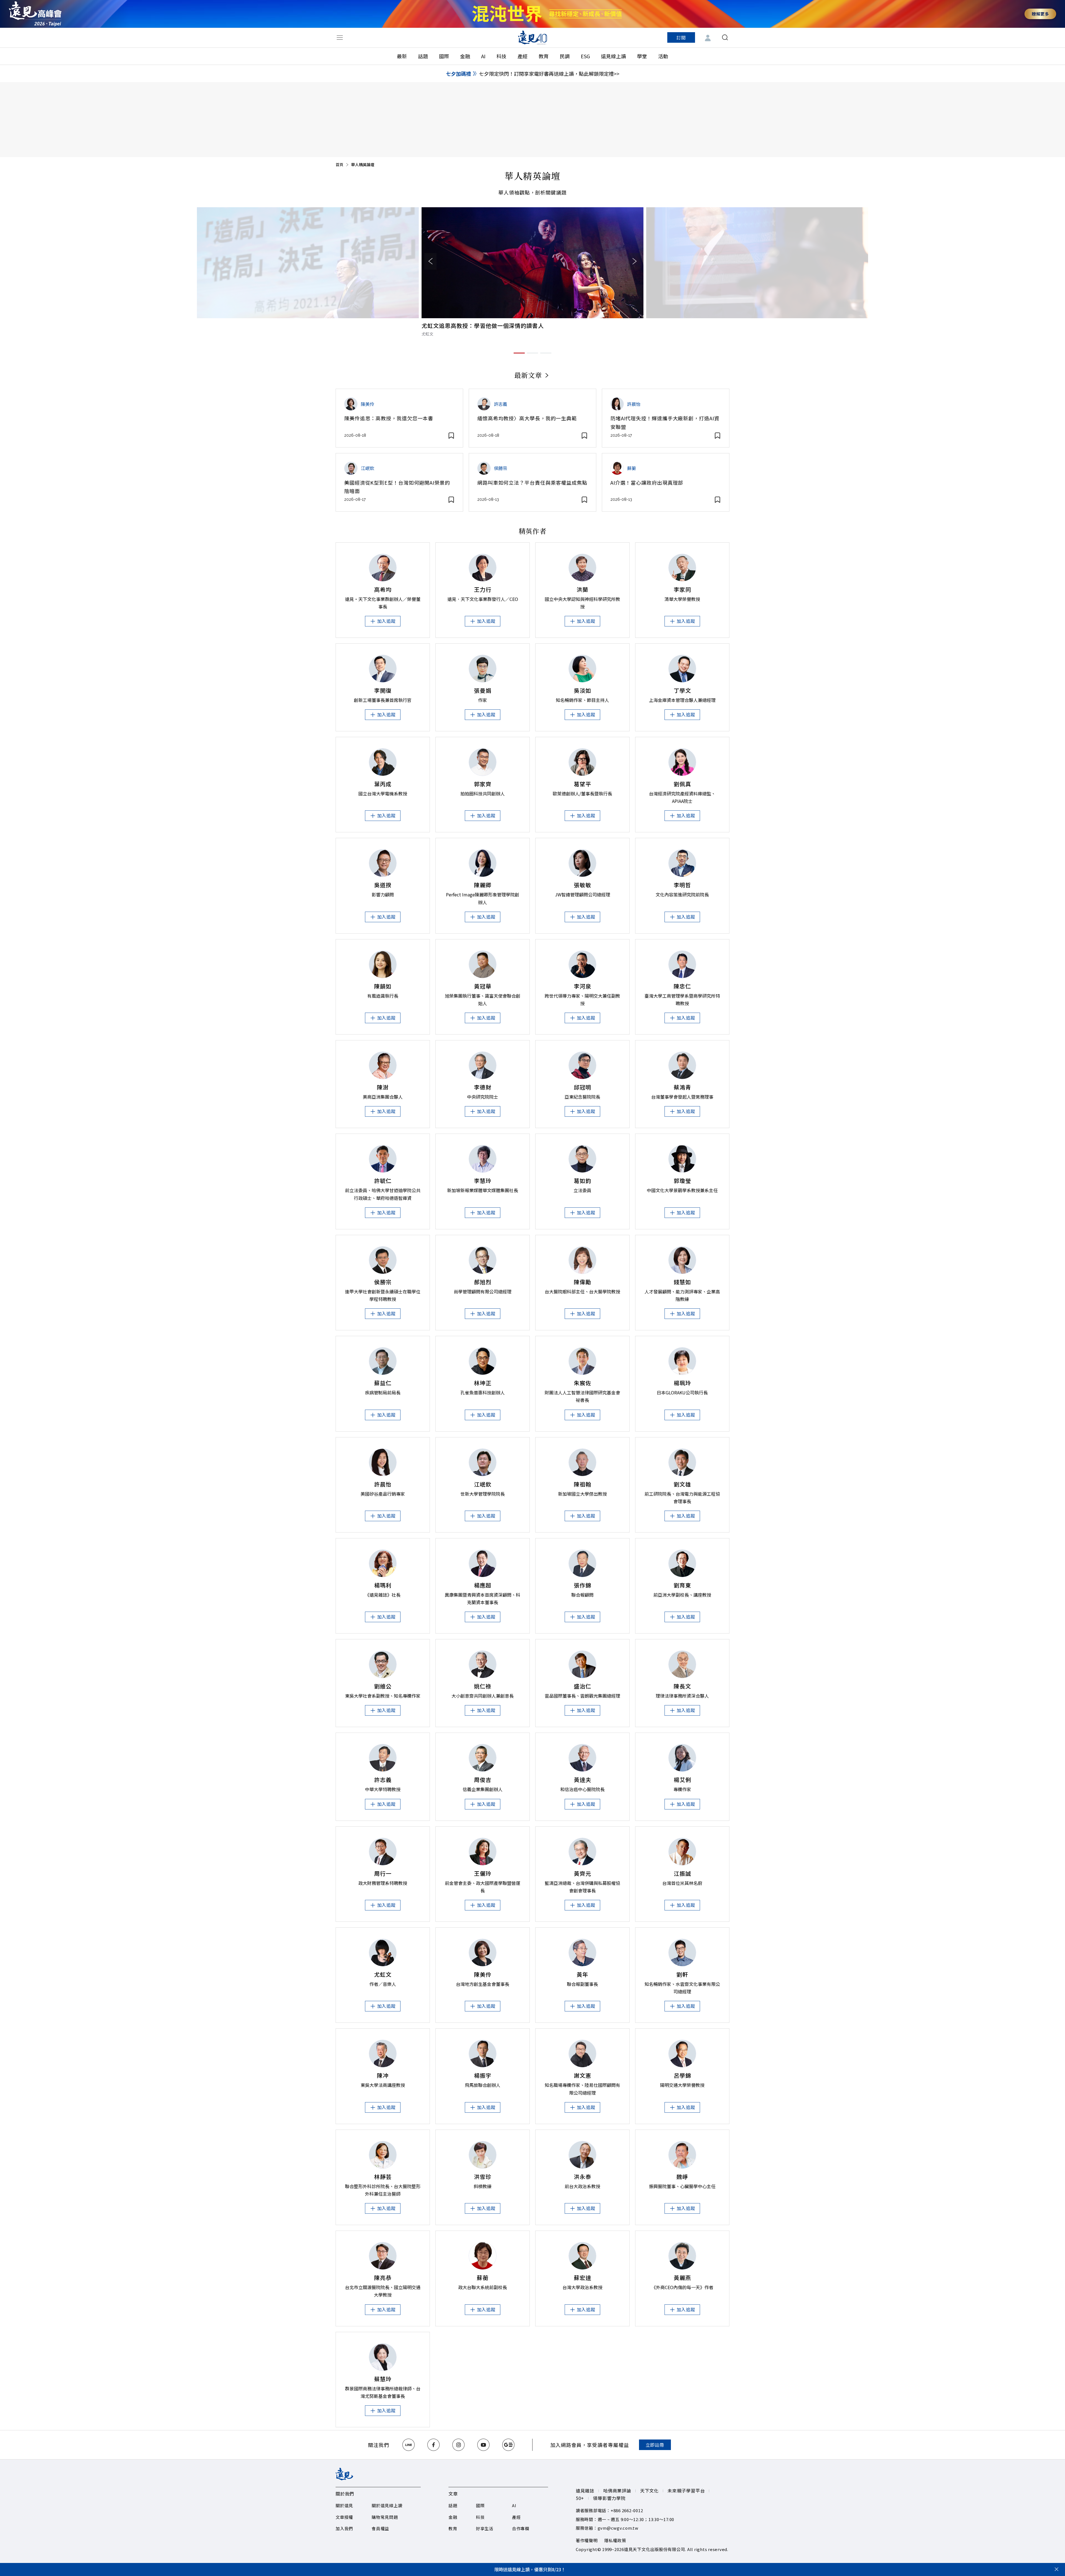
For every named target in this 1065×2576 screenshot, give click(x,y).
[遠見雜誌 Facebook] (433, 2445)
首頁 (339, 165)
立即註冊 (655, 2445)
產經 (523, 56)
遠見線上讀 (613, 56)
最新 (402, 56)
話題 (423, 56)
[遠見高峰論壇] (35, 14)
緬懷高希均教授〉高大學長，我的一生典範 (527, 418)
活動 (663, 56)
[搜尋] (725, 37)
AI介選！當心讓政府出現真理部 (647, 482)
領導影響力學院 (609, 2498)
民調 (565, 56)
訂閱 (681, 37)
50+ (580, 2498)
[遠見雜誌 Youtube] (483, 2445)
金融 (465, 56)
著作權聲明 (587, 2540)
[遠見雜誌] (533, 37)
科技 (501, 56)
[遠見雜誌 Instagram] (458, 2445)
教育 (544, 56)
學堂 (642, 56)
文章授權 (344, 2517)
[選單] (340, 37)
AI (483, 56)
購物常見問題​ (385, 2517)
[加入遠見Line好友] (409, 2445)
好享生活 (485, 2528)
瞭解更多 (1040, 14)
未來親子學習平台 (686, 2491)
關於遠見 (344, 2505)
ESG (585, 56)
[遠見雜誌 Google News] (508, 2445)
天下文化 (649, 2491)
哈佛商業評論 (617, 2491)
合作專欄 (521, 2528)
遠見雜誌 (585, 2491)
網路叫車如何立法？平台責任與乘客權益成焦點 (532, 482)
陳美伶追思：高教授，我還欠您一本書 (389, 418)
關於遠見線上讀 (387, 2505)
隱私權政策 (615, 2540)
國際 (444, 56)
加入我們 (344, 2528)
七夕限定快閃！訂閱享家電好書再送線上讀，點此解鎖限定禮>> (549, 74)
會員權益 (380, 2528)
